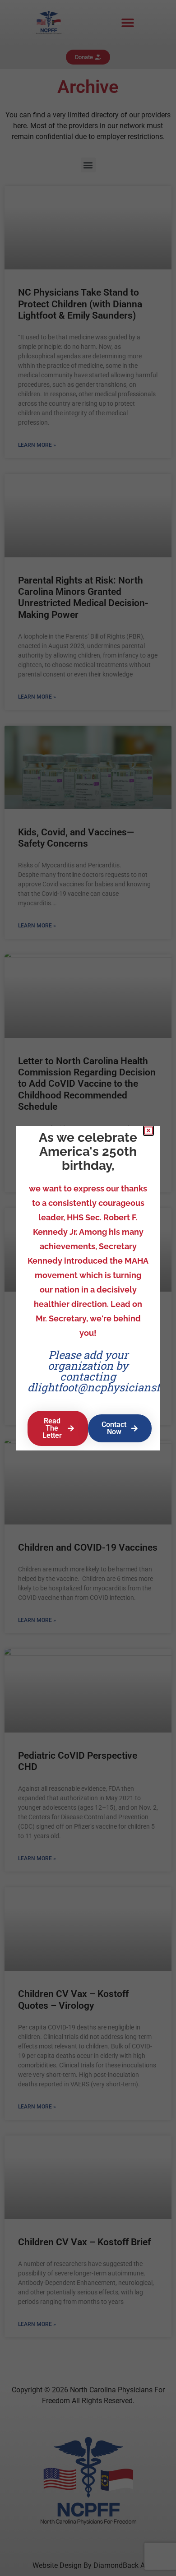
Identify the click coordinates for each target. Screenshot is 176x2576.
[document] (88, 1288)
